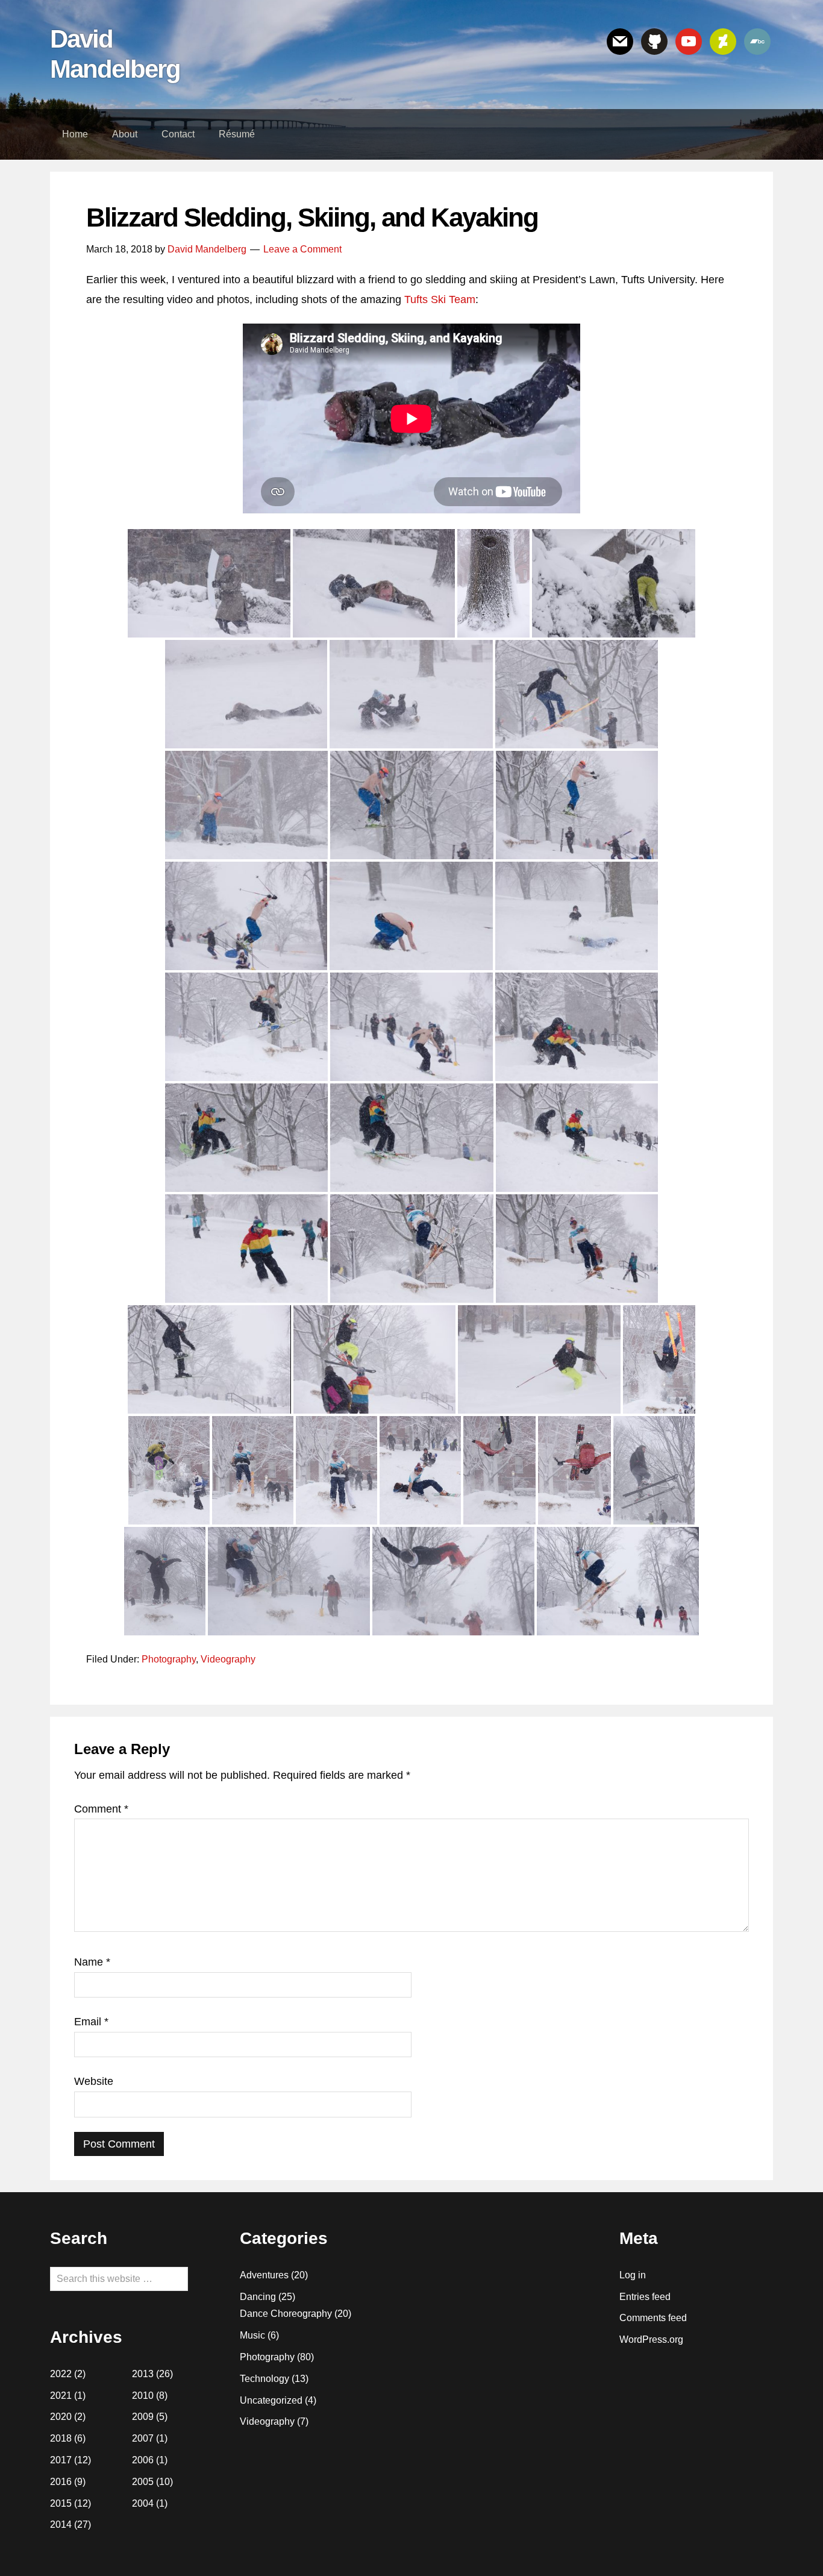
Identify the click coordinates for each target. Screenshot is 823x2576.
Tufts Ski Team (440, 299)
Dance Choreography (286, 2314)
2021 (61, 2396)
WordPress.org (651, 2339)
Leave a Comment (302, 249)
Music (252, 2335)
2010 (143, 2396)
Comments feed (653, 2318)
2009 (143, 2417)
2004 (143, 2503)
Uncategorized (271, 2400)
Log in (633, 2275)
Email (91, 2022)
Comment (101, 1809)
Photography (169, 1659)
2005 (143, 2482)
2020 (61, 2417)
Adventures (264, 2275)
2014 (61, 2524)
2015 (61, 2503)
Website (94, 2081)
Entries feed (645, 2297)
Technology (264, 2379)
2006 (143, 2460)
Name (92, 1962)
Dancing (258, 2297)
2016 (61, 2482)
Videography (228, 1659)
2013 (143, 2374)
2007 (143, 2438)
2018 (61, 2438)
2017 (61, 2460)
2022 (61, 2374)
